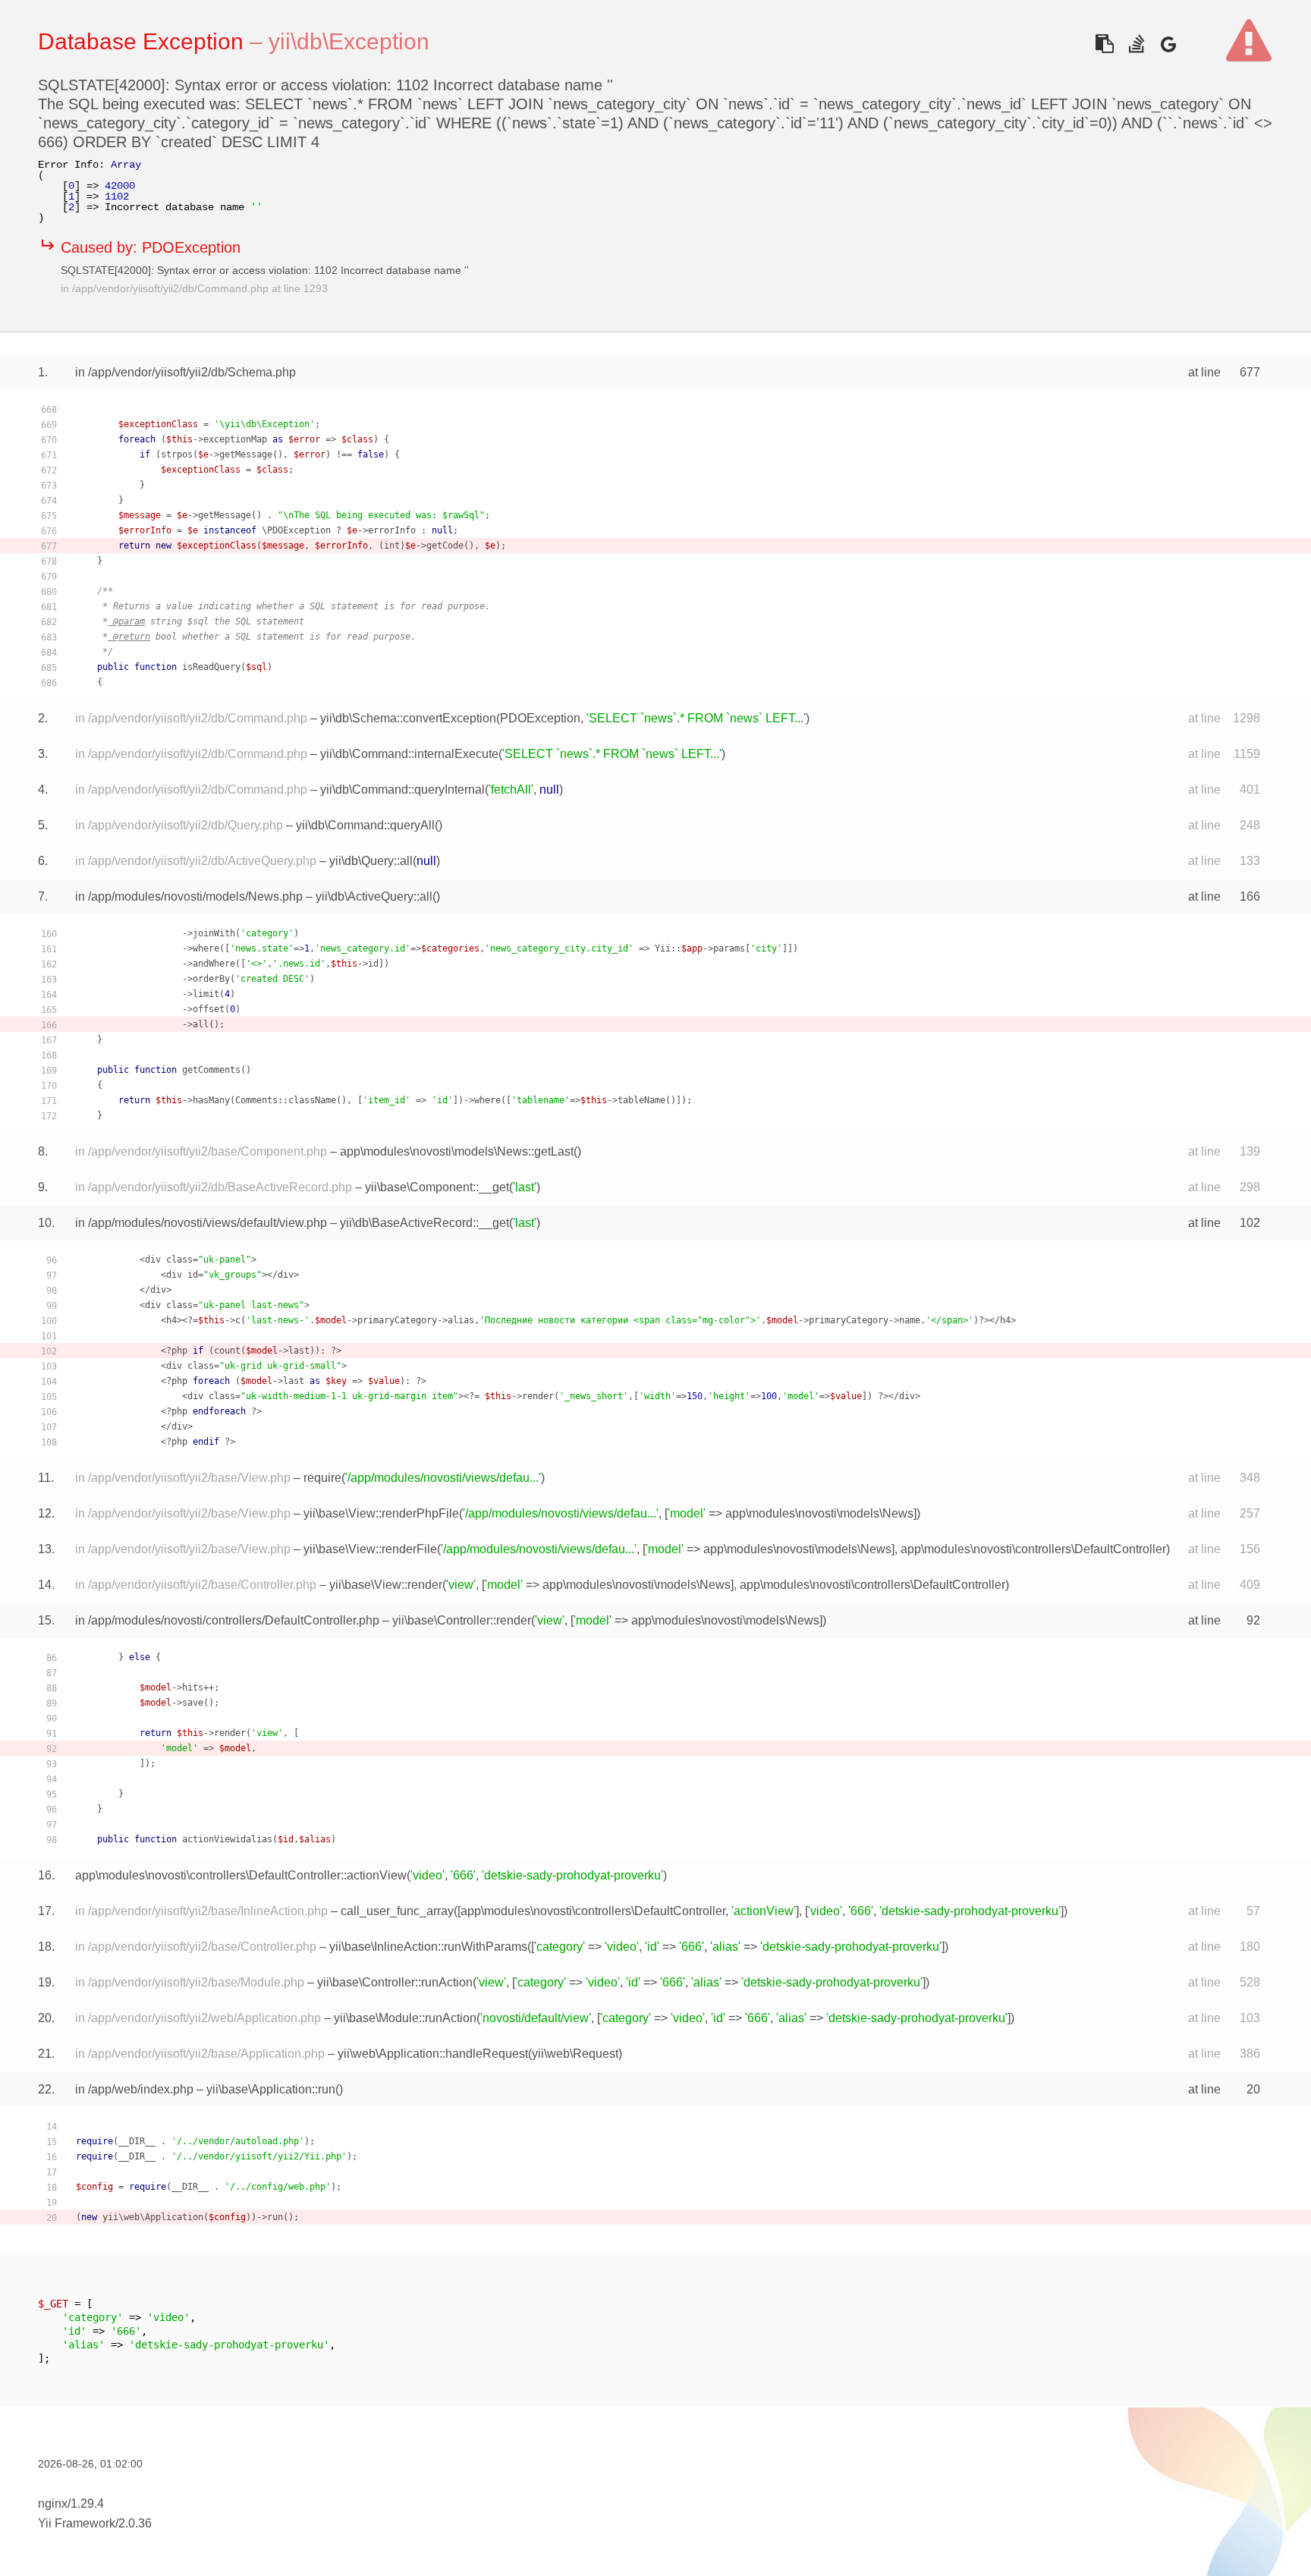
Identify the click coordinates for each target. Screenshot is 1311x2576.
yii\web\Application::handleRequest (433, 2054)
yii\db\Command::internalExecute (409, 754)
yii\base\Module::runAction (405, 2018)
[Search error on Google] (1168, 44)
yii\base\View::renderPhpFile (381, 1513)
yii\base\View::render (386, 1585)
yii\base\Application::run (271, 2089)
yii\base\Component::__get (437, 1187)
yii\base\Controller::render (462, 1620)
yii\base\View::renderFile (370, 1549)
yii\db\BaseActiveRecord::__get (424, 1223)
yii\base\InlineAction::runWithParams (428, 1947)
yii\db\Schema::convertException (408, 718)
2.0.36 (135, 2523)
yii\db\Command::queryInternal (402, 789)
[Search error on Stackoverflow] (1136, 44)
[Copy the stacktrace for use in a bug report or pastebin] (1104, 44)
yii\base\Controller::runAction (395, 1982)
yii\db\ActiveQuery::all (374, 896)
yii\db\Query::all (371, 861)
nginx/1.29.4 (71, 2504)
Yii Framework (77, 2523)
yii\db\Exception (349, 41)
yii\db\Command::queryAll (365, 825)
